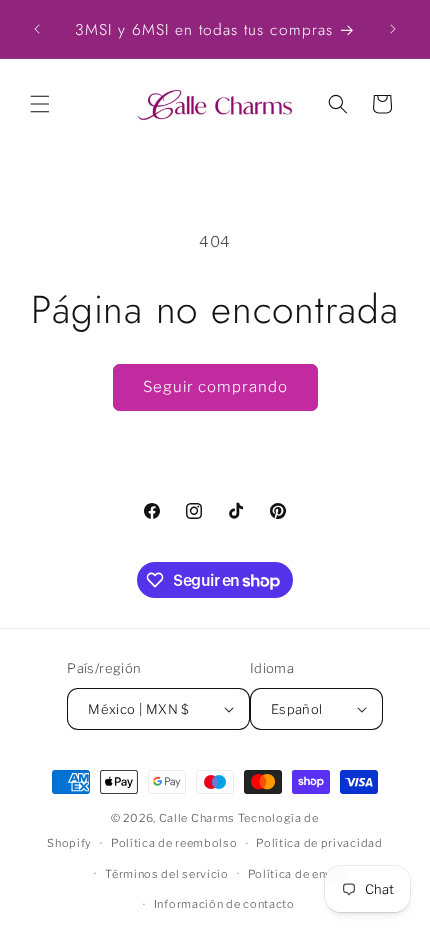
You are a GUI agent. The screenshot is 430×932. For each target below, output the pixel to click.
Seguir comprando (215, 387)
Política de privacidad (319, 843)
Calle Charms (197, 818)
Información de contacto (224, 904)
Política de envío (296, 874)
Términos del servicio (167, 874)
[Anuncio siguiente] (393, 29)
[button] (40, 104)
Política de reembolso (174, 843)
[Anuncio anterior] (37, 29)
